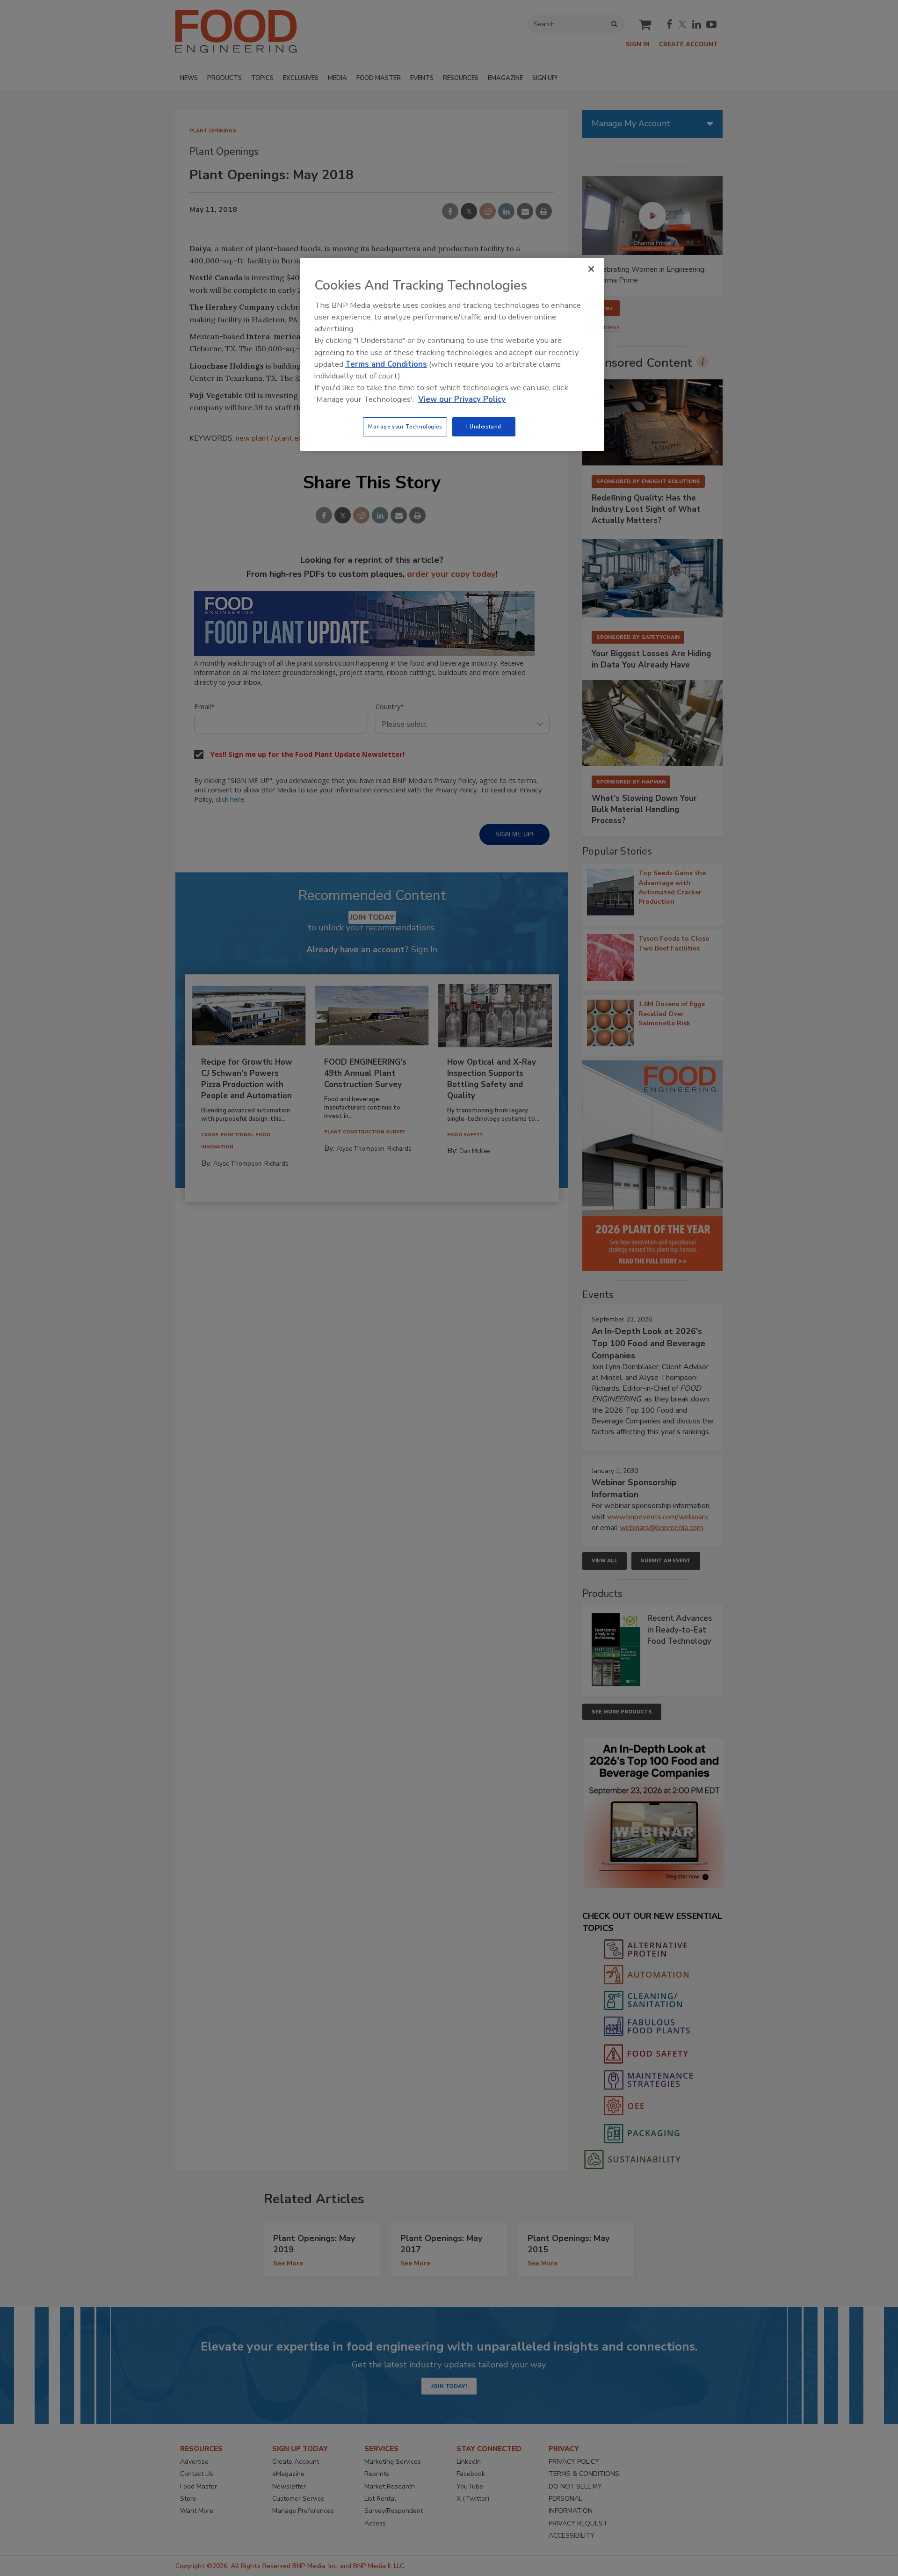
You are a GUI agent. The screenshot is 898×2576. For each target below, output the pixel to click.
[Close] (591, 269)
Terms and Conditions (386, 364)
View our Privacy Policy (462, 399)
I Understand (484, 427)
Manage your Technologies (405, 427)
